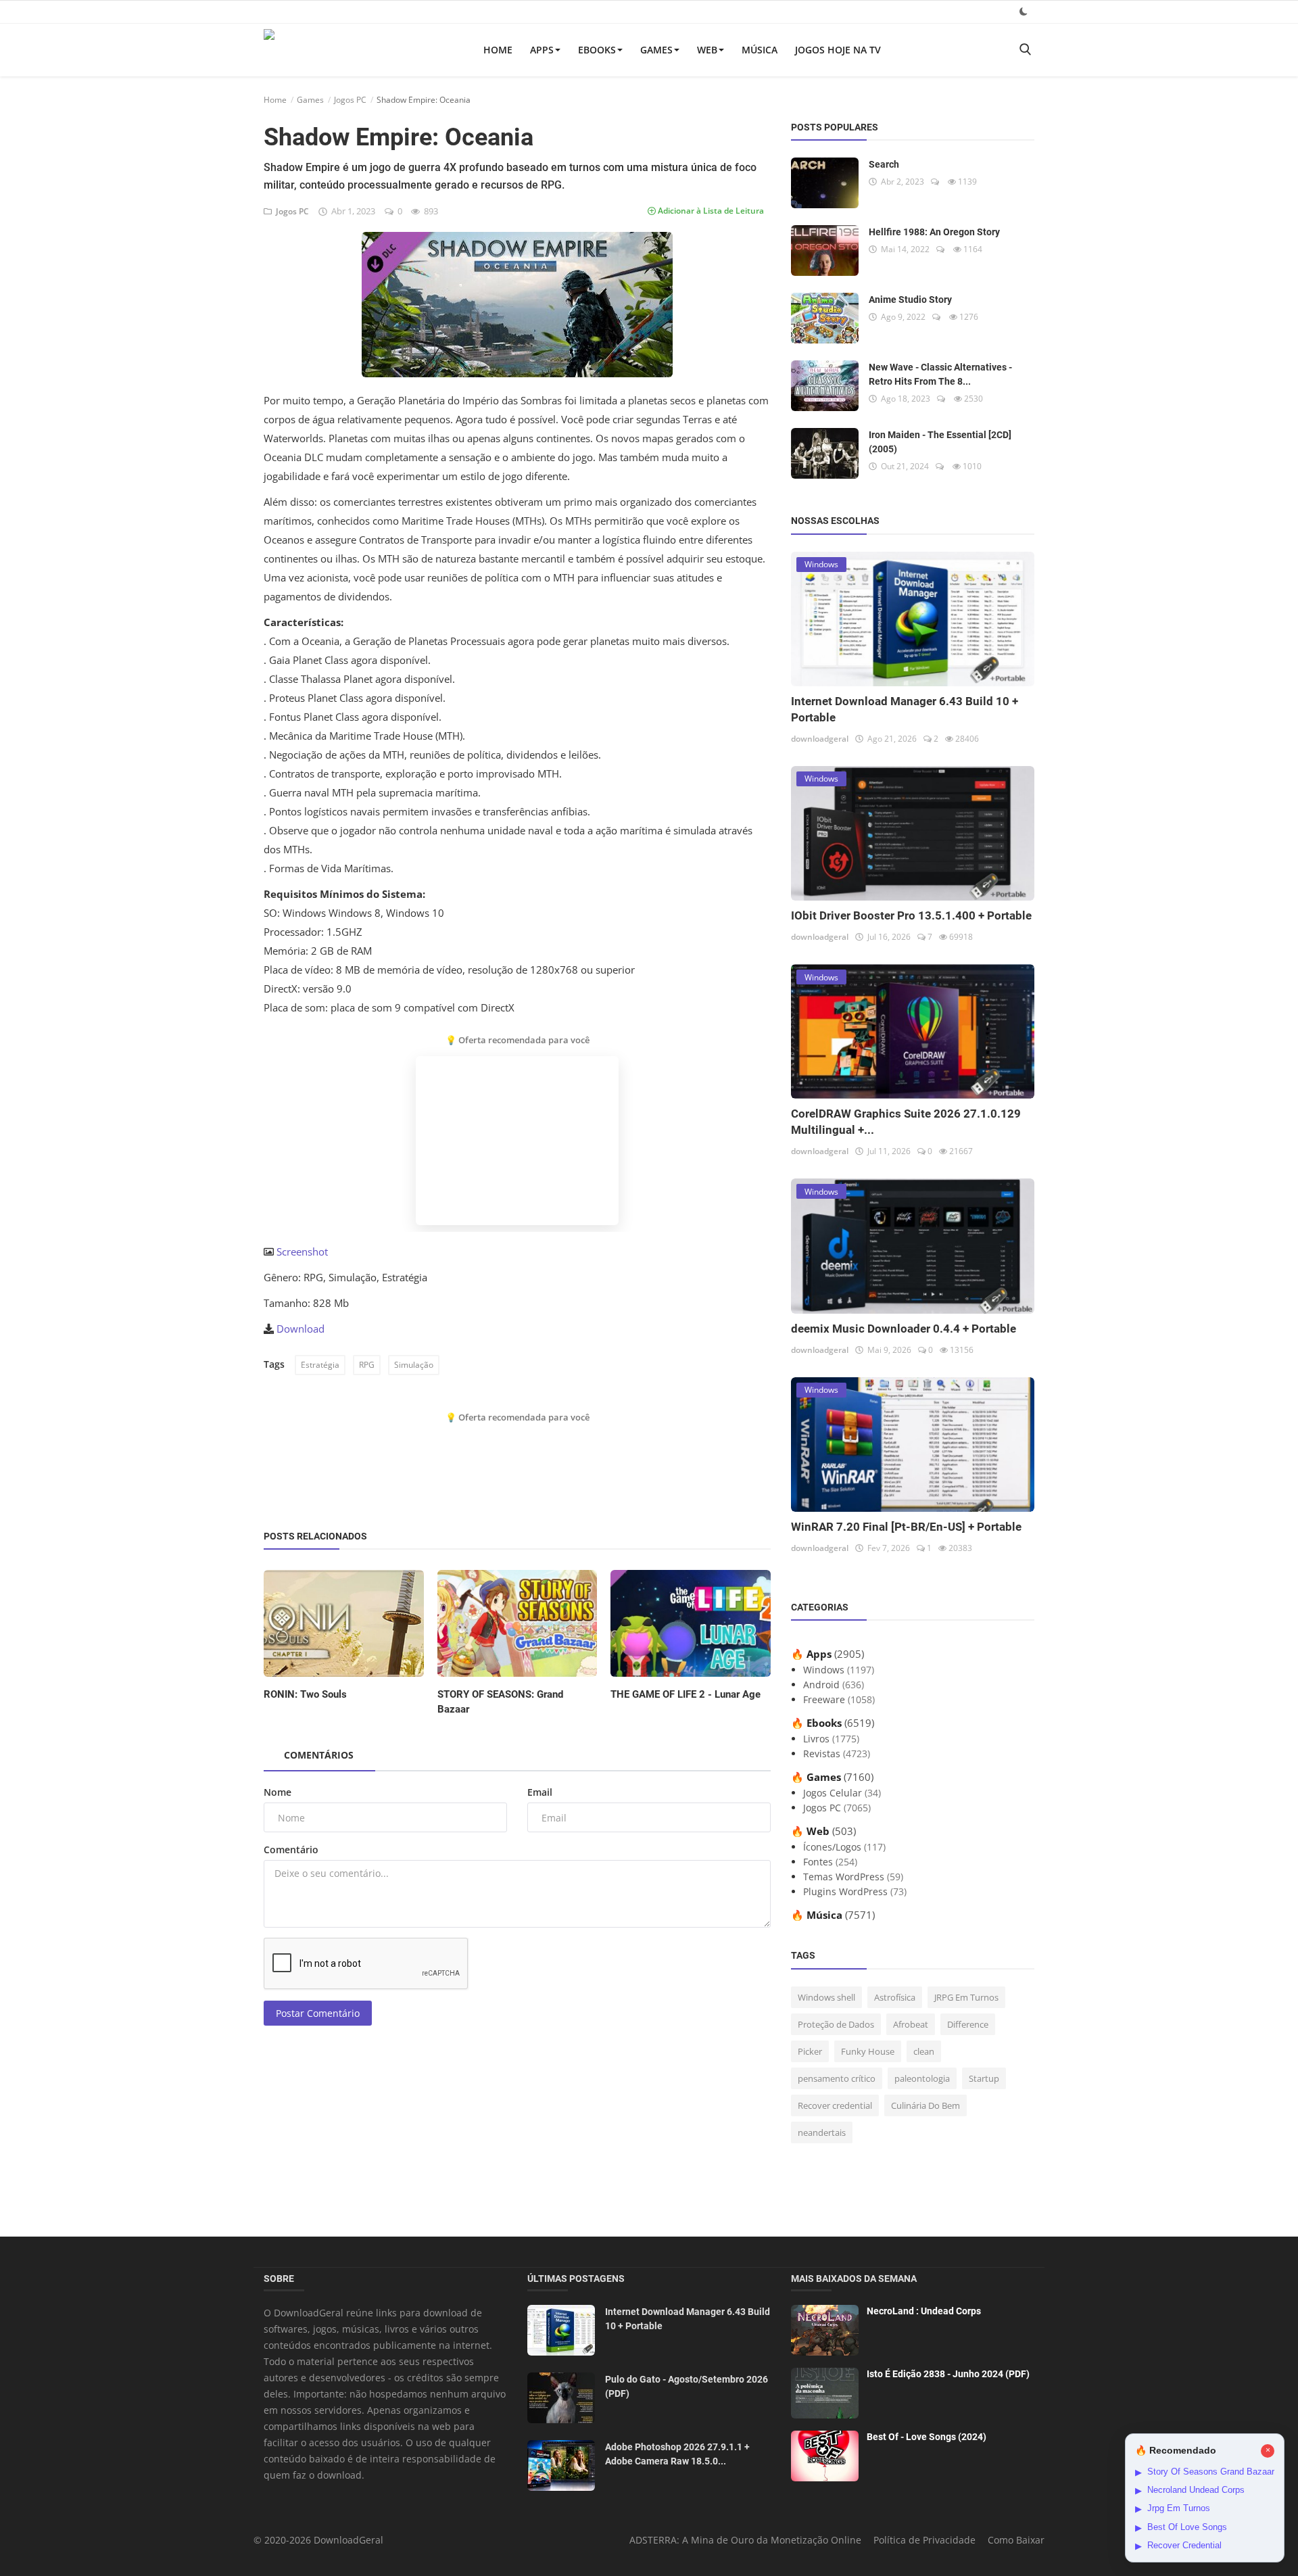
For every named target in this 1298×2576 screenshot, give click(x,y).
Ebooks (597, 50)
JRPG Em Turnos (966, 1997)
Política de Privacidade (924, 2540)
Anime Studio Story (910, 300)
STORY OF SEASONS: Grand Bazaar (500, 1702)
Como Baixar (1016, 2540)
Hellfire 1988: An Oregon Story (934, 232)
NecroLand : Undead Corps (924, 2311)
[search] (1025, 50)
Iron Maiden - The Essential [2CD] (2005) (940, 442)
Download (301, 1329)
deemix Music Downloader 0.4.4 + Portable (904, 1329)
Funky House (868, 2051)
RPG (367, 1365)
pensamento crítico (837, 2078)
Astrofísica (895, 1997)
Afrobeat (911, 2024)
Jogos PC (350, 100)
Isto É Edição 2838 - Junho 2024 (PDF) (948, 2374)
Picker (810, 2051)
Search (884, 164)
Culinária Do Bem (926, 2105)
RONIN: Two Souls (305, 1694)
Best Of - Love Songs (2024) (927, 2437)
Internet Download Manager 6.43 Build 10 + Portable (688, 2319)
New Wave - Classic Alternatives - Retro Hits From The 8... (940, 374)
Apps (542, 50)
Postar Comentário (318, 2013)
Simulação (414, 1365)
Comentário (291, 1850)
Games (656, 50)
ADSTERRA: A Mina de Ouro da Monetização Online (745, 2540)
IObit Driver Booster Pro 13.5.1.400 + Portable (911, 915)
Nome (278, 1792)
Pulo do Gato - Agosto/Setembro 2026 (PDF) (687, 2386)
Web (707, 50)
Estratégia (320, 1365)
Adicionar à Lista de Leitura (710, 211)
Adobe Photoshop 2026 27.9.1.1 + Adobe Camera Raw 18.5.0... (677, 2454)
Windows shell (826, 1997)
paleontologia (922, 2078)
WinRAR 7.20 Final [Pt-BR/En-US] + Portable (906, 1527)
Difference (968, 2024)
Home (498, 50)
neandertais (822, 2132)
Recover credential (835, 2105)
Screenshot (302, 1251)
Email (540, 1792)
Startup (984, 2078)
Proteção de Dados (836, 2024)
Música (760, 50)
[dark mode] (1024, 11)
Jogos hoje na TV (838, 50)
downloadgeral (820, 739)
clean (924, 2051)
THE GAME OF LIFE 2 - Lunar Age (686, 1694)
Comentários (319, 1755)
